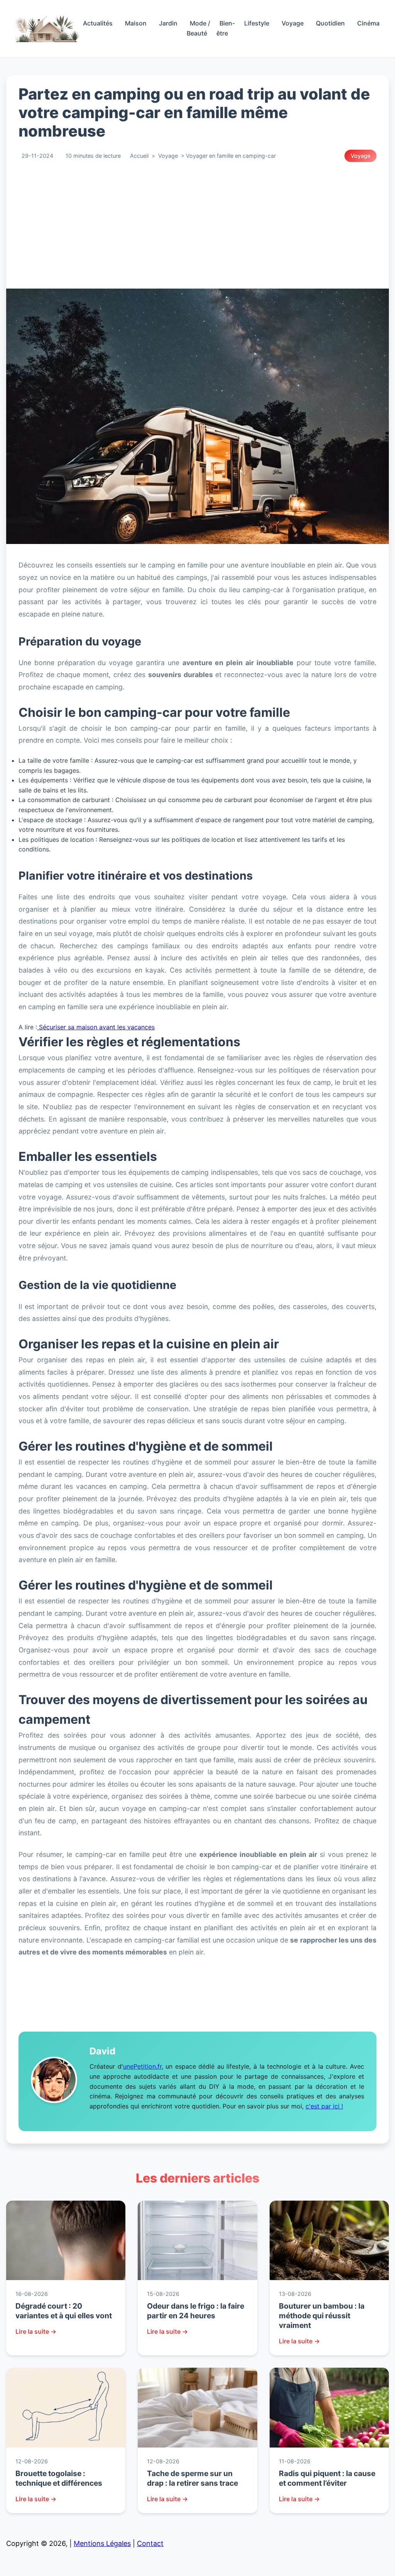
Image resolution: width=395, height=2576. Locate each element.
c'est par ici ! (324, 2106)
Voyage (293, 23)
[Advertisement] (197, 225)
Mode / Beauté (198, 28)
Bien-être (226, 28)
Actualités (98, 23)
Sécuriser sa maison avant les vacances (96, 1027)
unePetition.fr (142, 2066)
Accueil (139, 156)
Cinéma (368, 23)
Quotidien (330, 23)
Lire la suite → (36, 2331)
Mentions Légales (102, 2543)
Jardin (168, 23)
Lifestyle (257, 23)
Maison (136, 23)
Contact (150, 2543)
